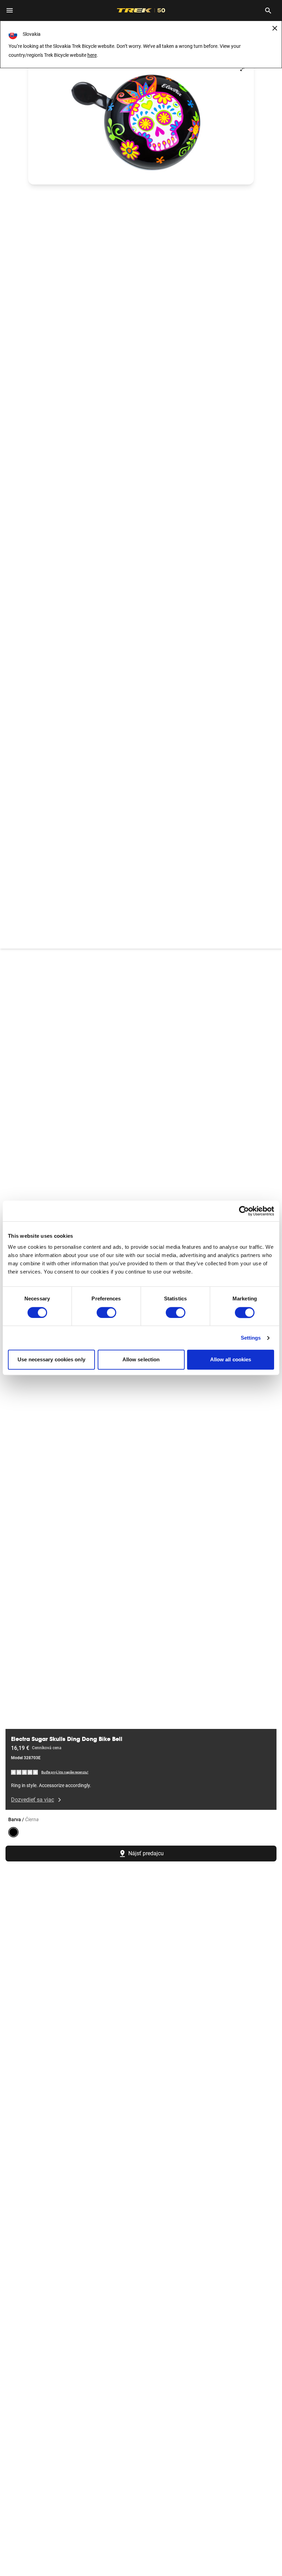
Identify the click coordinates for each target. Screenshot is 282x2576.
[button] (141, 121)
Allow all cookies (231, 1360)
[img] (25, 1772)
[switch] (106, 1312)
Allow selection (141, 1360)
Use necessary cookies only (51, 1360)
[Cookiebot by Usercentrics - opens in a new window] (244, 1211)
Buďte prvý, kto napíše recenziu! (65, 1772)
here (92, 55)
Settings (251, 1338)
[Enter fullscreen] (242, 69)
